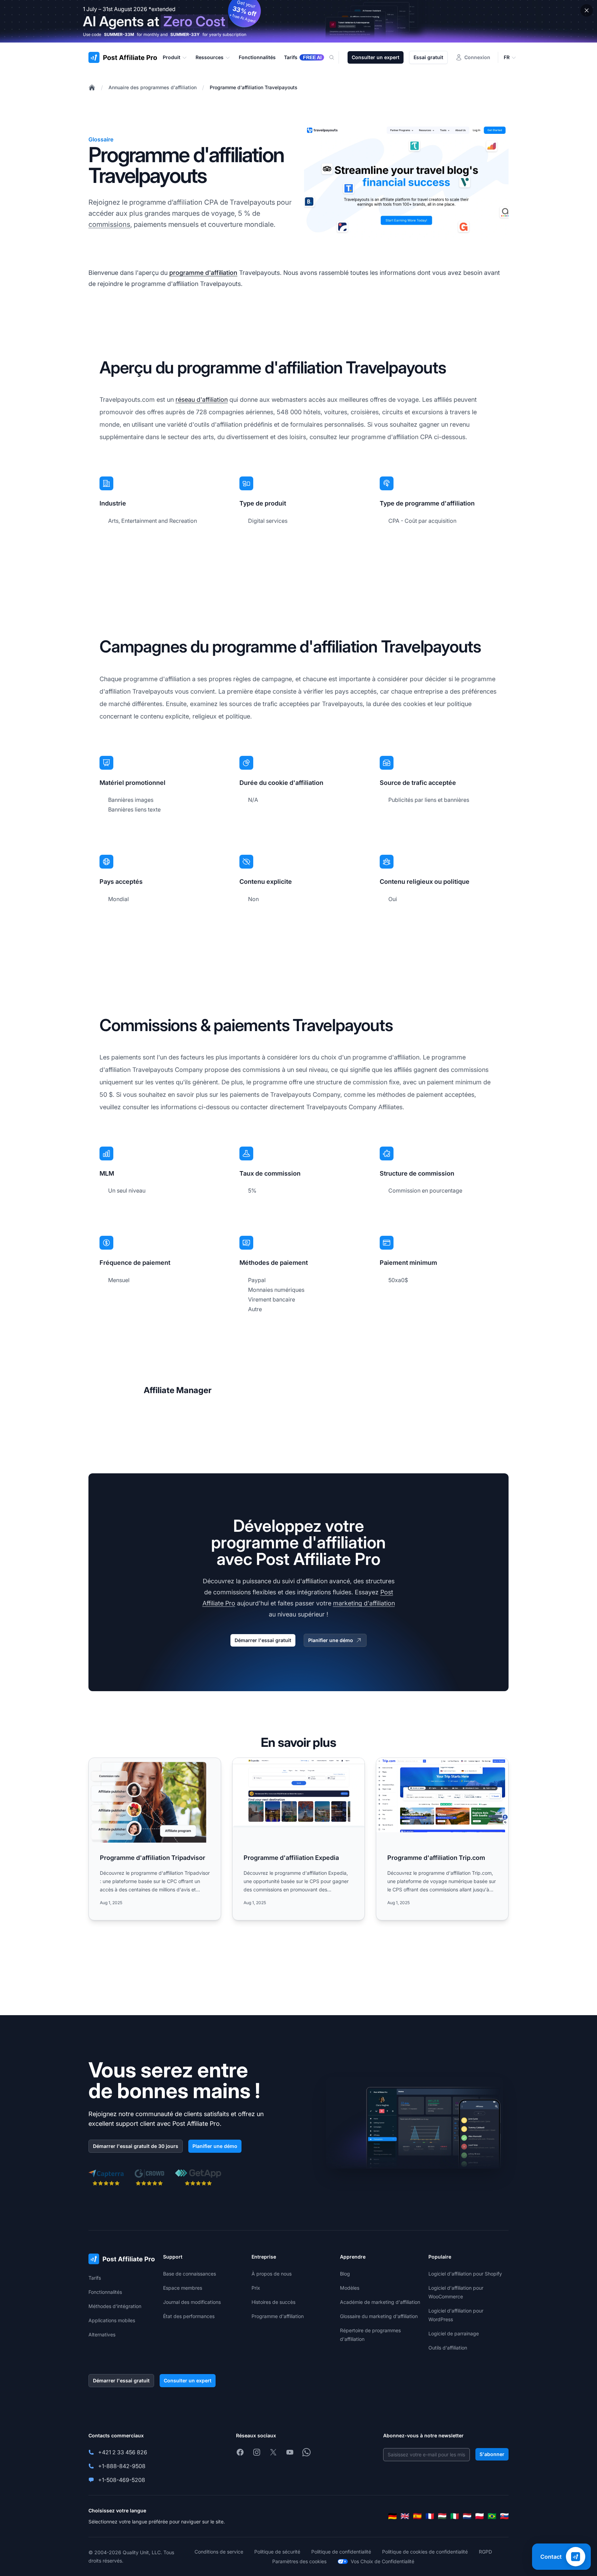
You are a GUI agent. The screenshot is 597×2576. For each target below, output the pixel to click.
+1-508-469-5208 (122, 2480)
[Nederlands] (467, 2516)
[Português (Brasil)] (492, 2516)
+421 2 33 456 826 (123, 2452)
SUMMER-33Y (185, 34)
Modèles (350, 2288)
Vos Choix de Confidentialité (382, 2561)
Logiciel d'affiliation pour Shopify (465, 2274)
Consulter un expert (376, 57)
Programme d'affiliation (278, 2316)
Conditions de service (219, 2552)
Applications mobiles (112, 2320)
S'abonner (492, 2454)
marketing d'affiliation (364, 1603)
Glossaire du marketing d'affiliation (379, 2316)
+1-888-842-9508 (122, 2466)
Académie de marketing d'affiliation (380, 2302)
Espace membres (183, 2288)
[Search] (336, 57)
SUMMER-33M (119, 34)
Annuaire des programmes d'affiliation (153, 87)
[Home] (92, 87)
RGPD (485, 2552)
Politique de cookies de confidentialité (425, 2552)
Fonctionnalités (105, 2292)
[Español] (417, 2516)
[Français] (430, 2516)
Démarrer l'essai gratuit (263, 1640)
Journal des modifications (192, 2302)
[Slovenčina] (504, 2516)
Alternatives (102, 2334)
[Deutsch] (392, 2516)
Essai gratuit (428, 57)
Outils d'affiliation (448, 2348)
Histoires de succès (273, 2302)
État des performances (189, 2316)
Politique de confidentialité (341, 2552)
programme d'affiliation (203, 273)
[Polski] (480, 2516)
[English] (405, 2516)
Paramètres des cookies (299, 2561)
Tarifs (95, 2278)
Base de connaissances (189, 2274)
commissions (109, 224)
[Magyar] (442, 2516)
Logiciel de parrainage (454, 2333)
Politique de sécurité (277, 2552)
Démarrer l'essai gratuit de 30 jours (136, 2146)
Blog (345, 2274)
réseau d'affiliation (202, 400)
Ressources (210, 57)
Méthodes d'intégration (115, 2306)
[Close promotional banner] (587, 10)
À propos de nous (272, 2274)
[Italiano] (455, 2516)
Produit (172, 57)
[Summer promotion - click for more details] (298, 21)
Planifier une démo (331, 1640)
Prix (256, 2288)
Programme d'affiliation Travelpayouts (254, 87)
